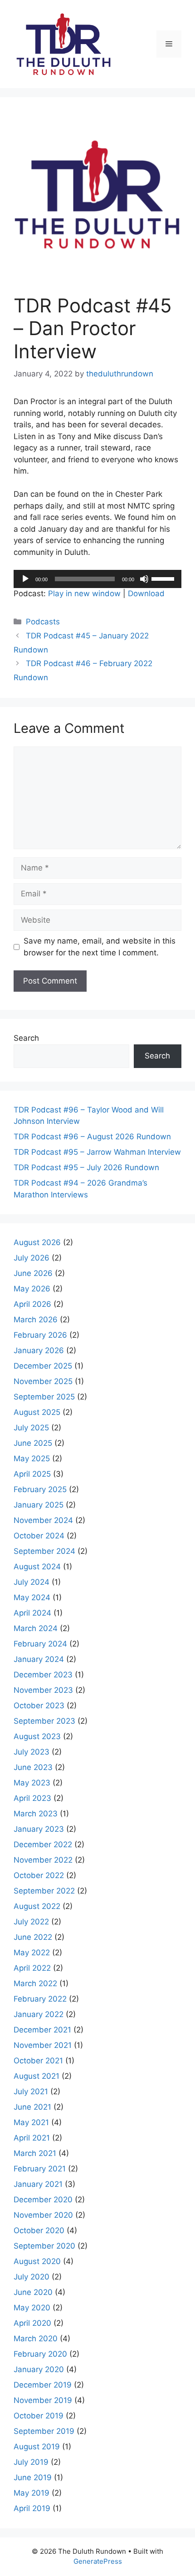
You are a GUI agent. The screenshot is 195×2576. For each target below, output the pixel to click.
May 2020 (32, 2308)
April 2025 (32, 1474)
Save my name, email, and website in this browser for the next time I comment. (100, 947)
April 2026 (32, 1304)
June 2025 (33, 1443)
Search (26, 1038)
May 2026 (32, 1289)
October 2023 (39, 1706)
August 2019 (37, 2447)
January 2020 (39, 2369)
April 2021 (32, 2138)
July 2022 (31, 1922)
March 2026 (36, 1320)
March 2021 (35, 2153)
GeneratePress (98, 2561)
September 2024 (44, 1551)
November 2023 (43, 1690)
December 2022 (43, 1844)
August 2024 (37, 1567)
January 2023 (39, 1829)
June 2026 (33, 1273)
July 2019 (31, 2462)
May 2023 (32, 1783)
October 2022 (39, 1875)
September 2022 (44, 1891)
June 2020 (33, 2292)
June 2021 (32, 2107)
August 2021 (37, 2076)
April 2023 (32, 1798)
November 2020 (43, 2215)
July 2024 (32, 1582)
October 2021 (38, 2061)
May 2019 (32, 2493)
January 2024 (39, 1659)
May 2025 (32, 1459)
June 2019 (33, 2477)
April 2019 (32, 2508)
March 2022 (35, 1983)
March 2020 (36, 2339)
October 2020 (39, 2230)
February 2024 (40, 1644)
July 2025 (31, 1428)
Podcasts (43, 622)
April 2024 (32, 1613)
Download (146, 593)
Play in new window (84, 593)
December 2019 (43, 2385)
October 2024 (39, 1536)
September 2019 (44, 2431)
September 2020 (44, 2246)
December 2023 (43, 1675)
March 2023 (36, 1814)
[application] (97, 579)
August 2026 (37, 1242)
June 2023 (33, 1767)
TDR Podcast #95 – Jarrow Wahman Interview (97, 1152)
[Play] (25, 579)
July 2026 (32, 1258)
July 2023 (32, 1752)
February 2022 (40, 1999)
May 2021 (31, 2122)
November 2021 (43, 2045)
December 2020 (43, 2200)
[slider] (164, 578)
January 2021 (38, 2184)
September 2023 (44, 1721)
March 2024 (36, 1628)
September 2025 (44, 1397)
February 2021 (40, 2169)
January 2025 (39, 1505)
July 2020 (32, 2277)
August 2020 (37, 2261)
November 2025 (43, 1381)
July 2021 (31, 2091)
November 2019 (43, 2400)
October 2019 (39, 2416)
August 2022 (37, 1906)
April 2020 (32, 2323)
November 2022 (43, 1860)
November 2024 (43, 1520)
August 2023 (37, 1736)
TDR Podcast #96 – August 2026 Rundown (92, 1137)
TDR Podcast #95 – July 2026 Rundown (86, 1167)
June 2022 (33, 1937)
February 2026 (40, 1335)
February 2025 (40, 1489)
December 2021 (42, 2030)
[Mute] (144, 579)
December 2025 (43, 1366)
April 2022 (32, 1968)
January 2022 (39, 2014)
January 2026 (39, 1350)
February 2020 (40, 2354)
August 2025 (37, 1412)
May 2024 (32, 1597)
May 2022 (32, 1953)
